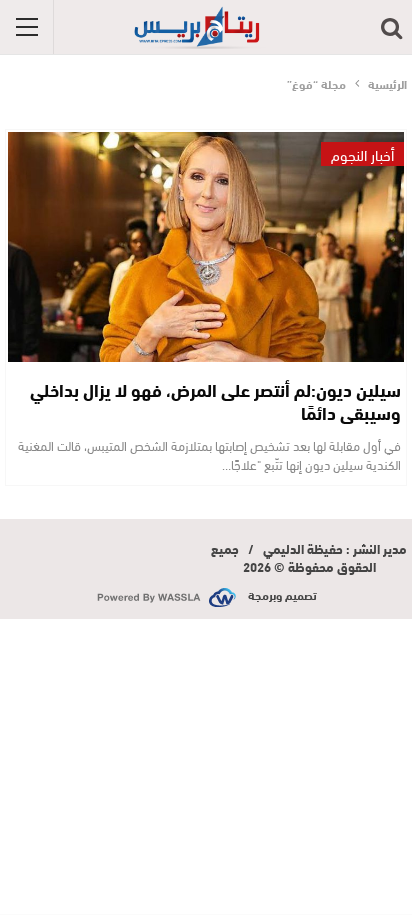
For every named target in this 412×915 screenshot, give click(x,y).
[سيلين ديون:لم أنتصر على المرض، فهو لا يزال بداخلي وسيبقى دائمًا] (206, 247)
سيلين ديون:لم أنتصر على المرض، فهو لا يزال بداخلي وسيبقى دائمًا (215, 400)
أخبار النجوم (362, 154)
